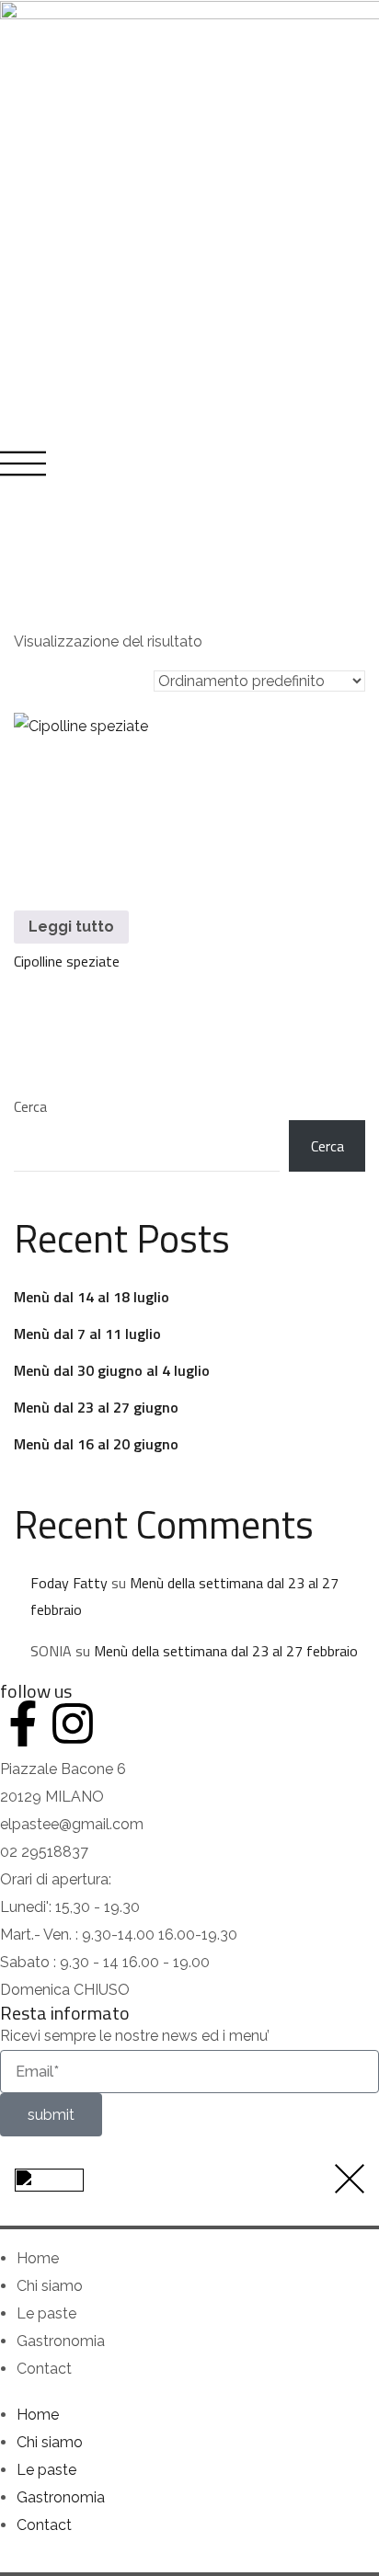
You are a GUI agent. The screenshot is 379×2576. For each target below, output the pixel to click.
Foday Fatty (69, 1583)
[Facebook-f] (23, 1723)
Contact (44, 2369)
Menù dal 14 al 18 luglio (92, 1297)
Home (38, 2258)
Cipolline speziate (67, 961)
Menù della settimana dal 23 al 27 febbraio (226, 1651)
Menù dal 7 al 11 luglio (87, 1334)
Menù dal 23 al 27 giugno (96, 1407)
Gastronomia (61, 2341)
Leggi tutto (71, 927)
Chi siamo (50, 2286)
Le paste (46, 2313)
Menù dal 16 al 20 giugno (96, 1444)
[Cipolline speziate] (98, 797)
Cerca (30, 1106)
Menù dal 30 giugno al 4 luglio (112, 1370)
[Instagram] (73, 1723)
